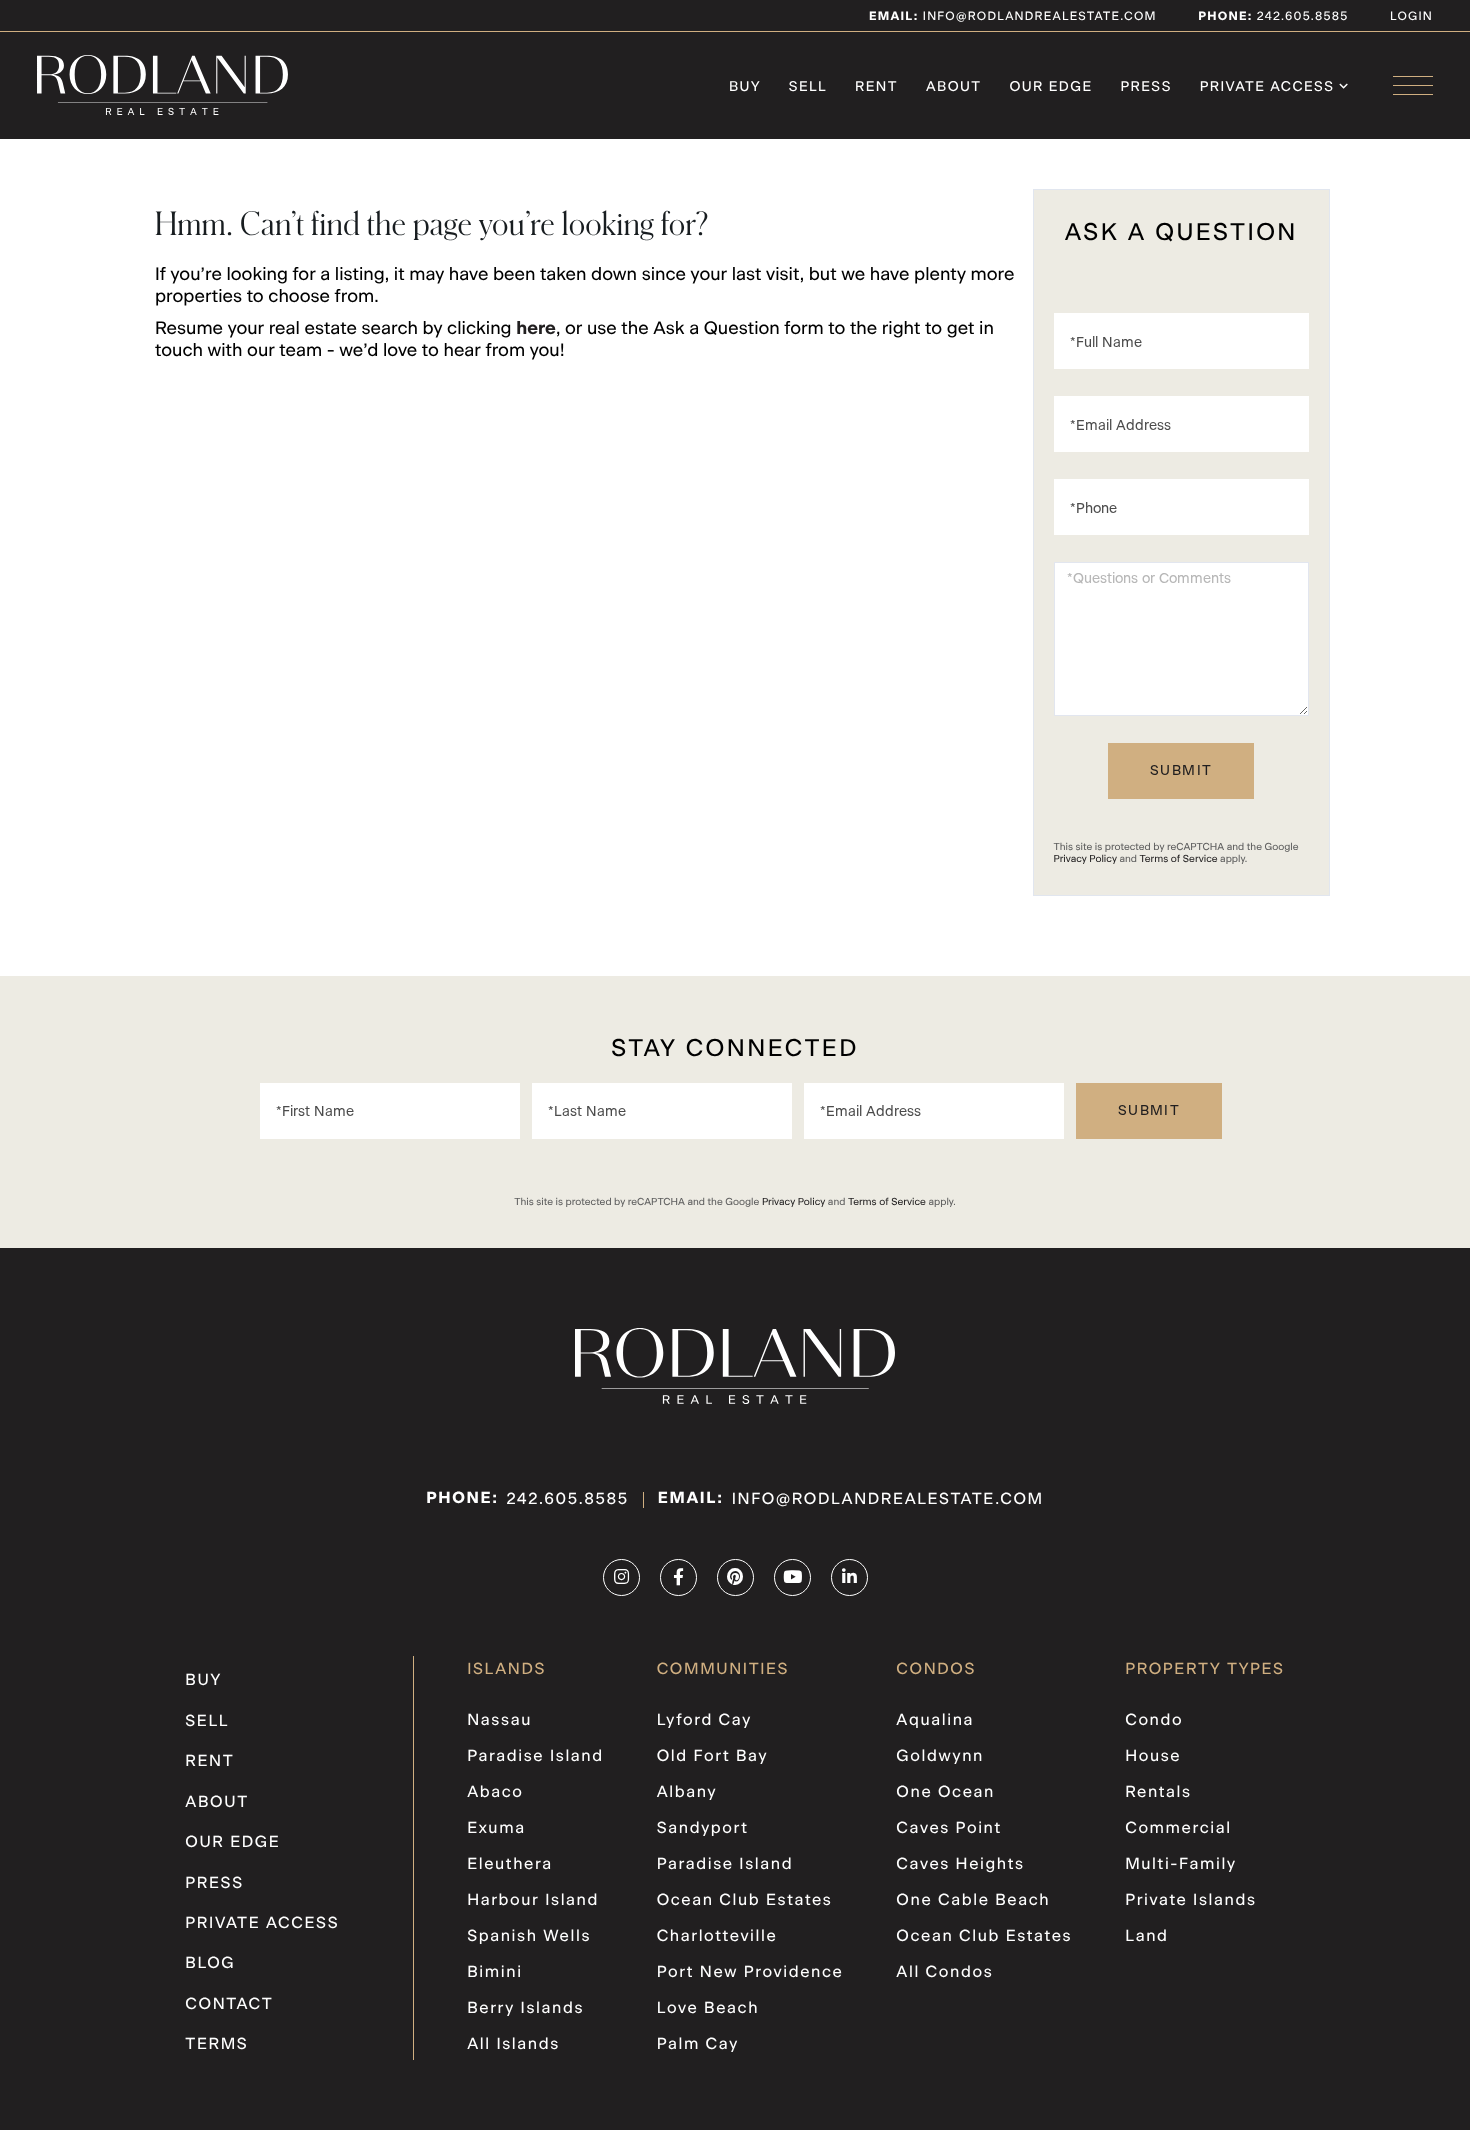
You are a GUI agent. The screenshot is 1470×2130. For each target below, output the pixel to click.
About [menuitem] (954, 87)
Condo (1154, 1721)
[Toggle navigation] (1413, 85)
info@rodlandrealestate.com (1013, 17)
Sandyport (703, 1829)
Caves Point (949, 1829)
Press (214, 1884)
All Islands (513, 2045)
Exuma (496, 1829)
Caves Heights (960, 1865)
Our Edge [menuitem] (1050, 87)
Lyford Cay (704, 1721)
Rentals (1158, 1793)
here (536, 329)
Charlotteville (717, 1937)
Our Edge (232, 1843)
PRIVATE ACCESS (262, 1924)
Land (1146, 1937)
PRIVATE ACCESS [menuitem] (1267, 87)
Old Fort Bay (712, 1757)
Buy (203, 1681)
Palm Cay (698, 2045)
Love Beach (708, 2009)
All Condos (944, 1973)
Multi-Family (1180, 1865)
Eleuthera (510, 1865)
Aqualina (935, 1721)
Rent (209, 1762)
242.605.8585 (1300, 17)
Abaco (495, 1793)
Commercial (1178, 1829)
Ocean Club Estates (745, 1901)
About (216, 1803)
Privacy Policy (1085, 859)
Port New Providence (750, 1973)
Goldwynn (940, 1757)
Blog (210, 1964)
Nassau (499, 1721)
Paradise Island (535, 1757)
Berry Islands (525, 2009)
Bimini (494, 1973)
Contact (229, 2005)
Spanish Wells (529, 1937)
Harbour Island (533, 1901)
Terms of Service (1179, 859)
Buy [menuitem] (745, 87)
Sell (207, 1722)
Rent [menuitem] (876, 87)
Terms (216, 2045)
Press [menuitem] (1146, 87)
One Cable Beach (973, 1901)
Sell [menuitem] (808, 87)
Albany (687, 1793)
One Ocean (945, 1793)
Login (1411, 17)
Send (1181, 771)
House (1153, 1757)
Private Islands (1190, 1901)
